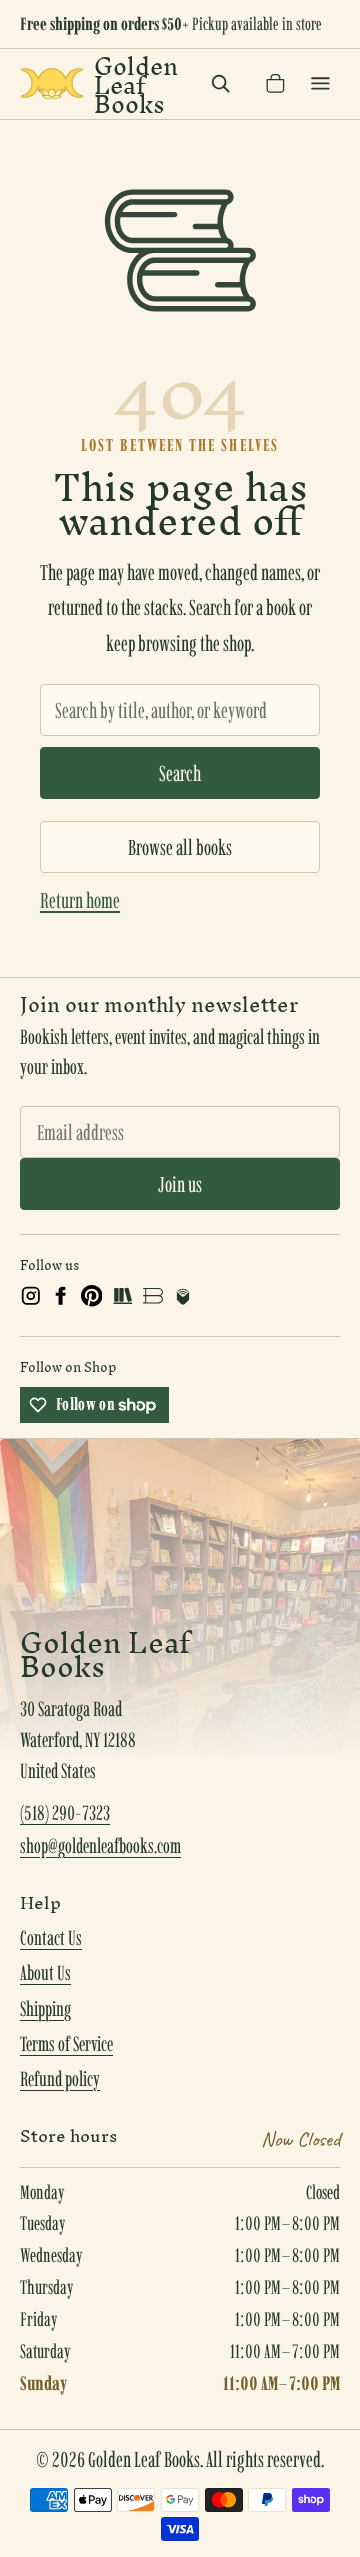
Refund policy (60, 2079)
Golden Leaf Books (136, 84)
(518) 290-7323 (65, 1813)
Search (180, 773)
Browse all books (180, 847)
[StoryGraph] (122, 1296)
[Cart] (275, 83)
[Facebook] (61, 1296)
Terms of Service (66, 2044)
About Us (45, 1973)
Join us (180, 1184)
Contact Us (51, 1938)
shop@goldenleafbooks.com (100, 1846)
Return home (80, 900)
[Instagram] (31, 1296)
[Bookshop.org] (153, 1296)
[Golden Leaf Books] (52, 83)
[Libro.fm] (183, 1296)
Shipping (45, 2009)
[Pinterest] (92, 1296)
